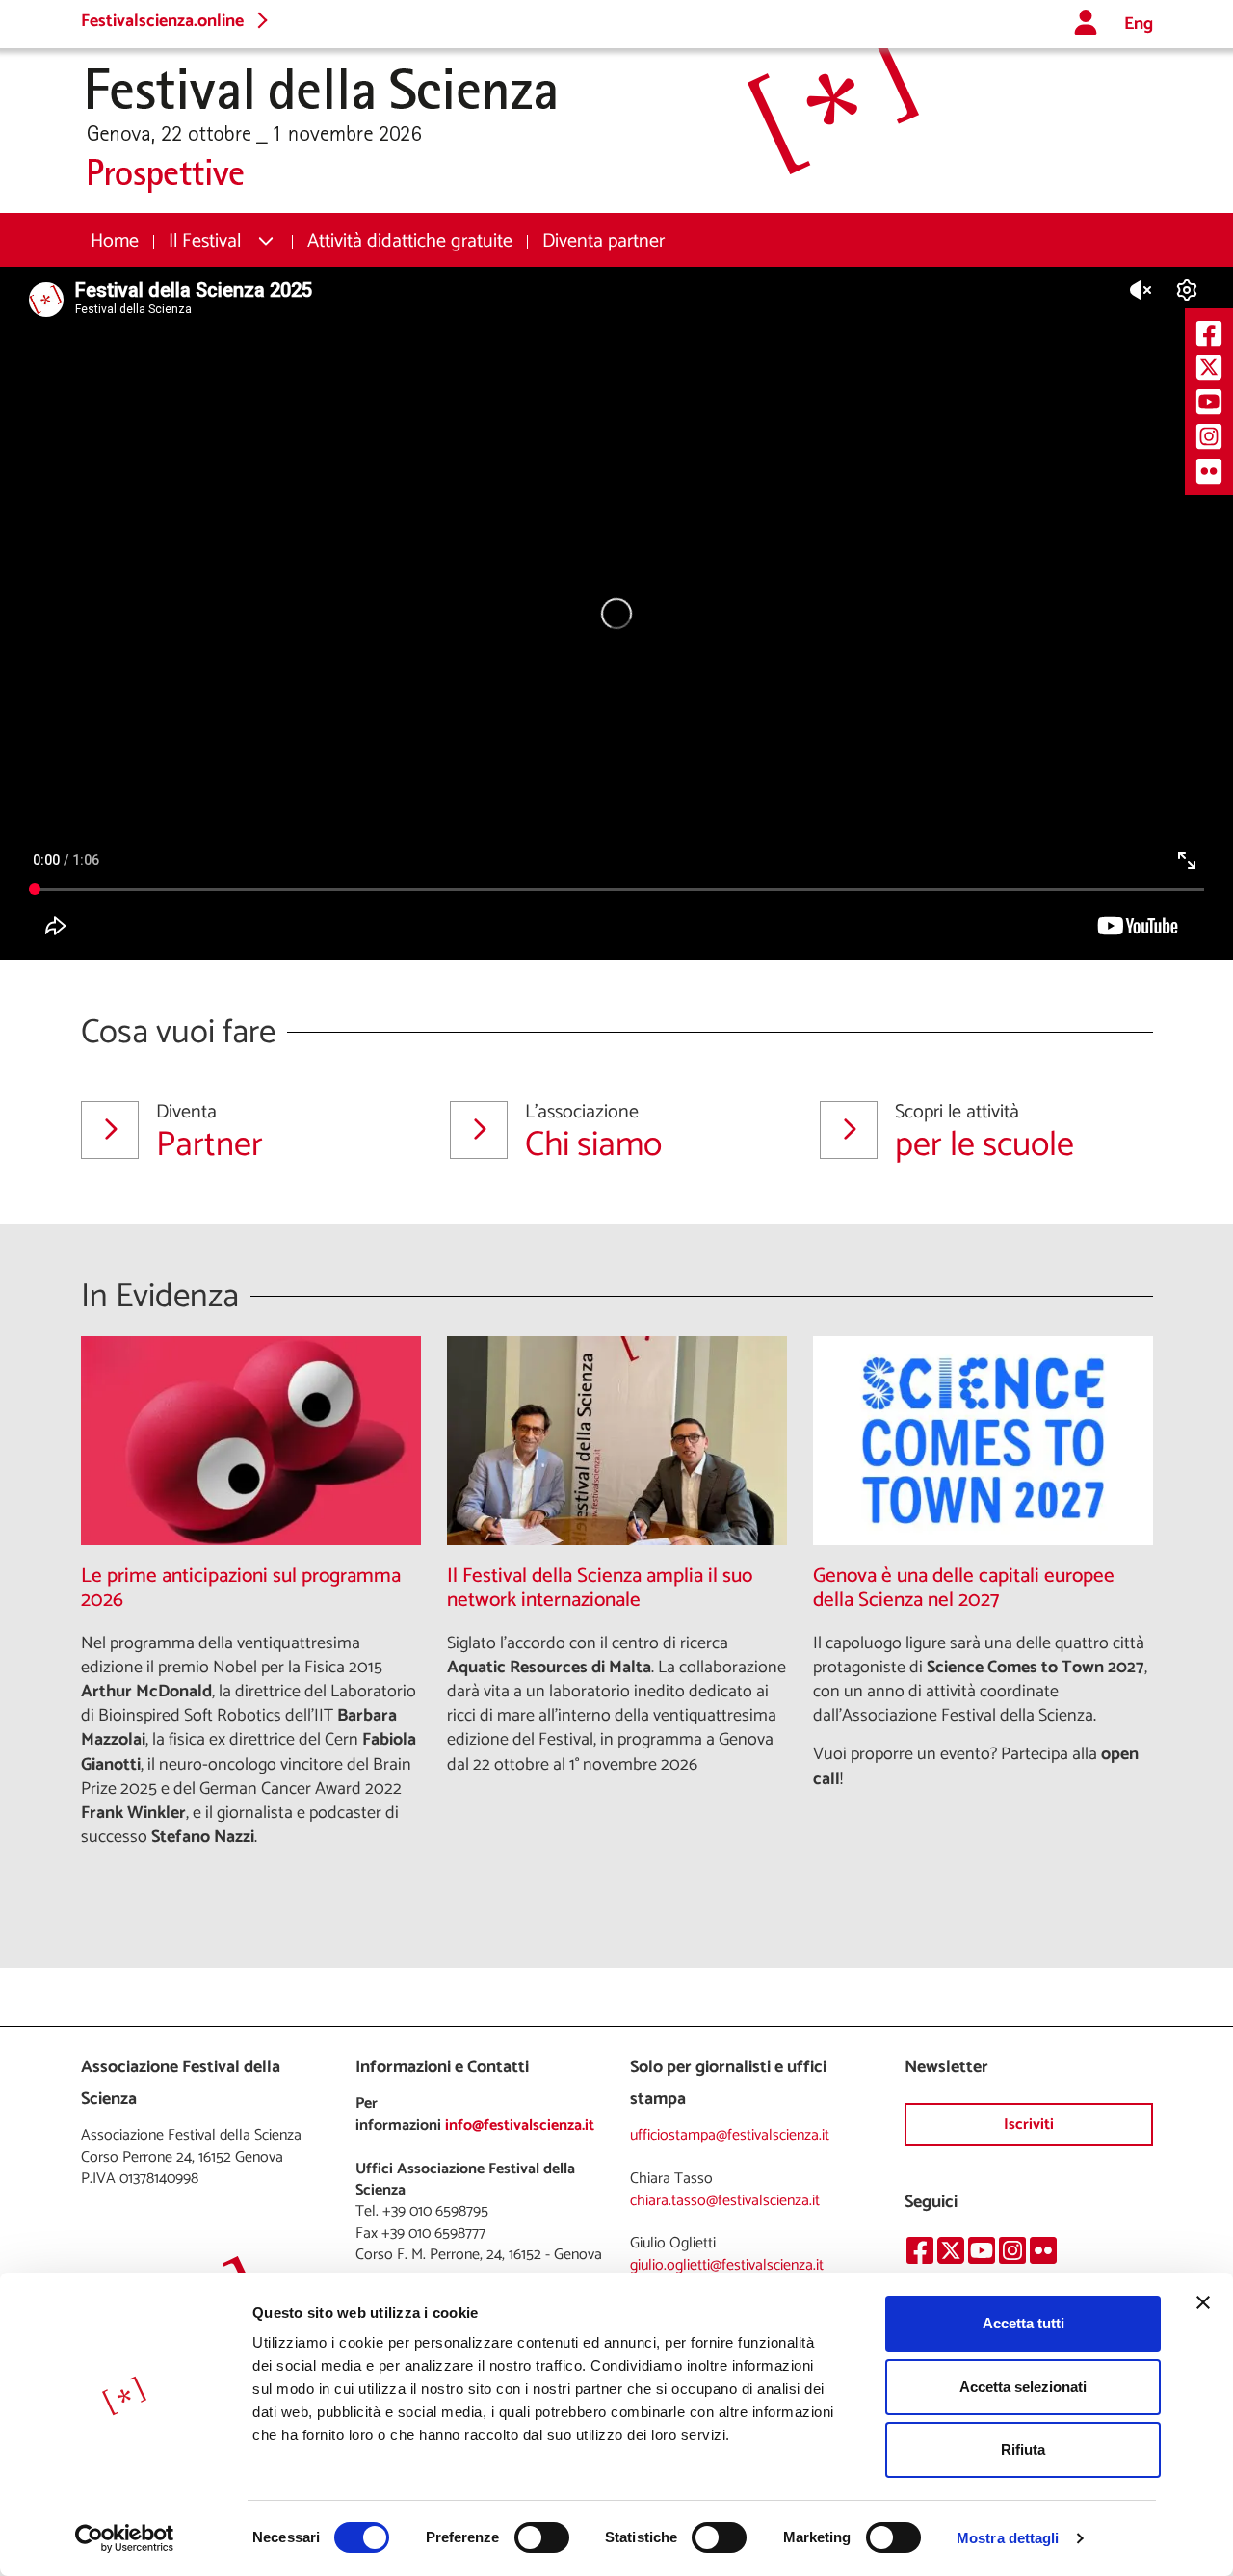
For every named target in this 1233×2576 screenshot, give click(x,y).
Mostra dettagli (1008, 2538)
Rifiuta (1023, 2449)
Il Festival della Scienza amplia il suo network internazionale (600, 1589)
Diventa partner (603, 241)
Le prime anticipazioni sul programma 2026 (241, 1589)
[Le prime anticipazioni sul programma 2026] (251, 1441)
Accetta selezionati (1023, 2387)
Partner (210, 1132)
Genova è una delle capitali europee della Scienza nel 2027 (964, 1589)
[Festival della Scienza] (500, 121)
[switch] (542, 2537)
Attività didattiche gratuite (410, 241)
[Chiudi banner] (1203, 2302)
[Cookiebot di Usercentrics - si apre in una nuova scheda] (125, 2538)
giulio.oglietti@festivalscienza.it (727, 2265)
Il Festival (205, 241)
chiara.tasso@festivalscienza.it (725, 2201)
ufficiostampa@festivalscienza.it (730, 2135)
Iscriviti (1029, 2125)
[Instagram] (1209, 436)
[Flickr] (1209, 471)
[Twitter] (1209, 368)
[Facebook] (1209, 333)
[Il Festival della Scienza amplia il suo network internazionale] (617, 1441)
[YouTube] (1209, 401)
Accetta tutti (1023, 2323)
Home (115, 241)
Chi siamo (593, 1132)
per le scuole (984, 1132)
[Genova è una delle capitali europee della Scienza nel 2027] (983, 1441)
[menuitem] (115, 241)
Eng (1139, 25)
